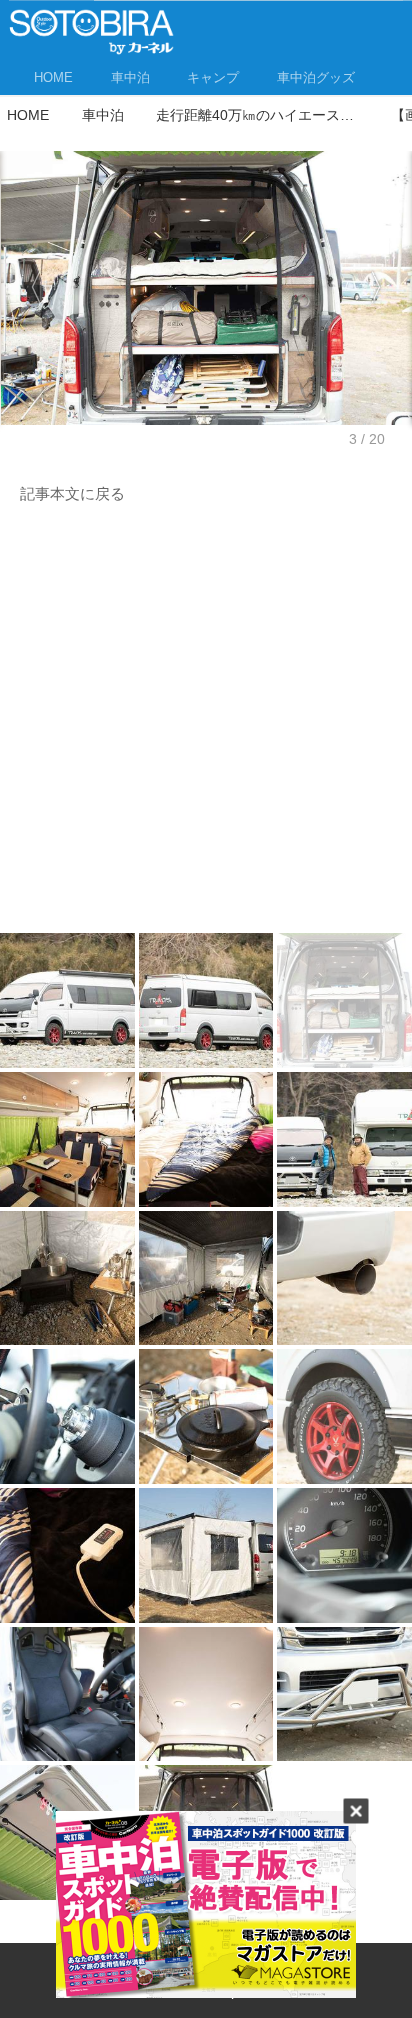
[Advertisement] (206, 724)
